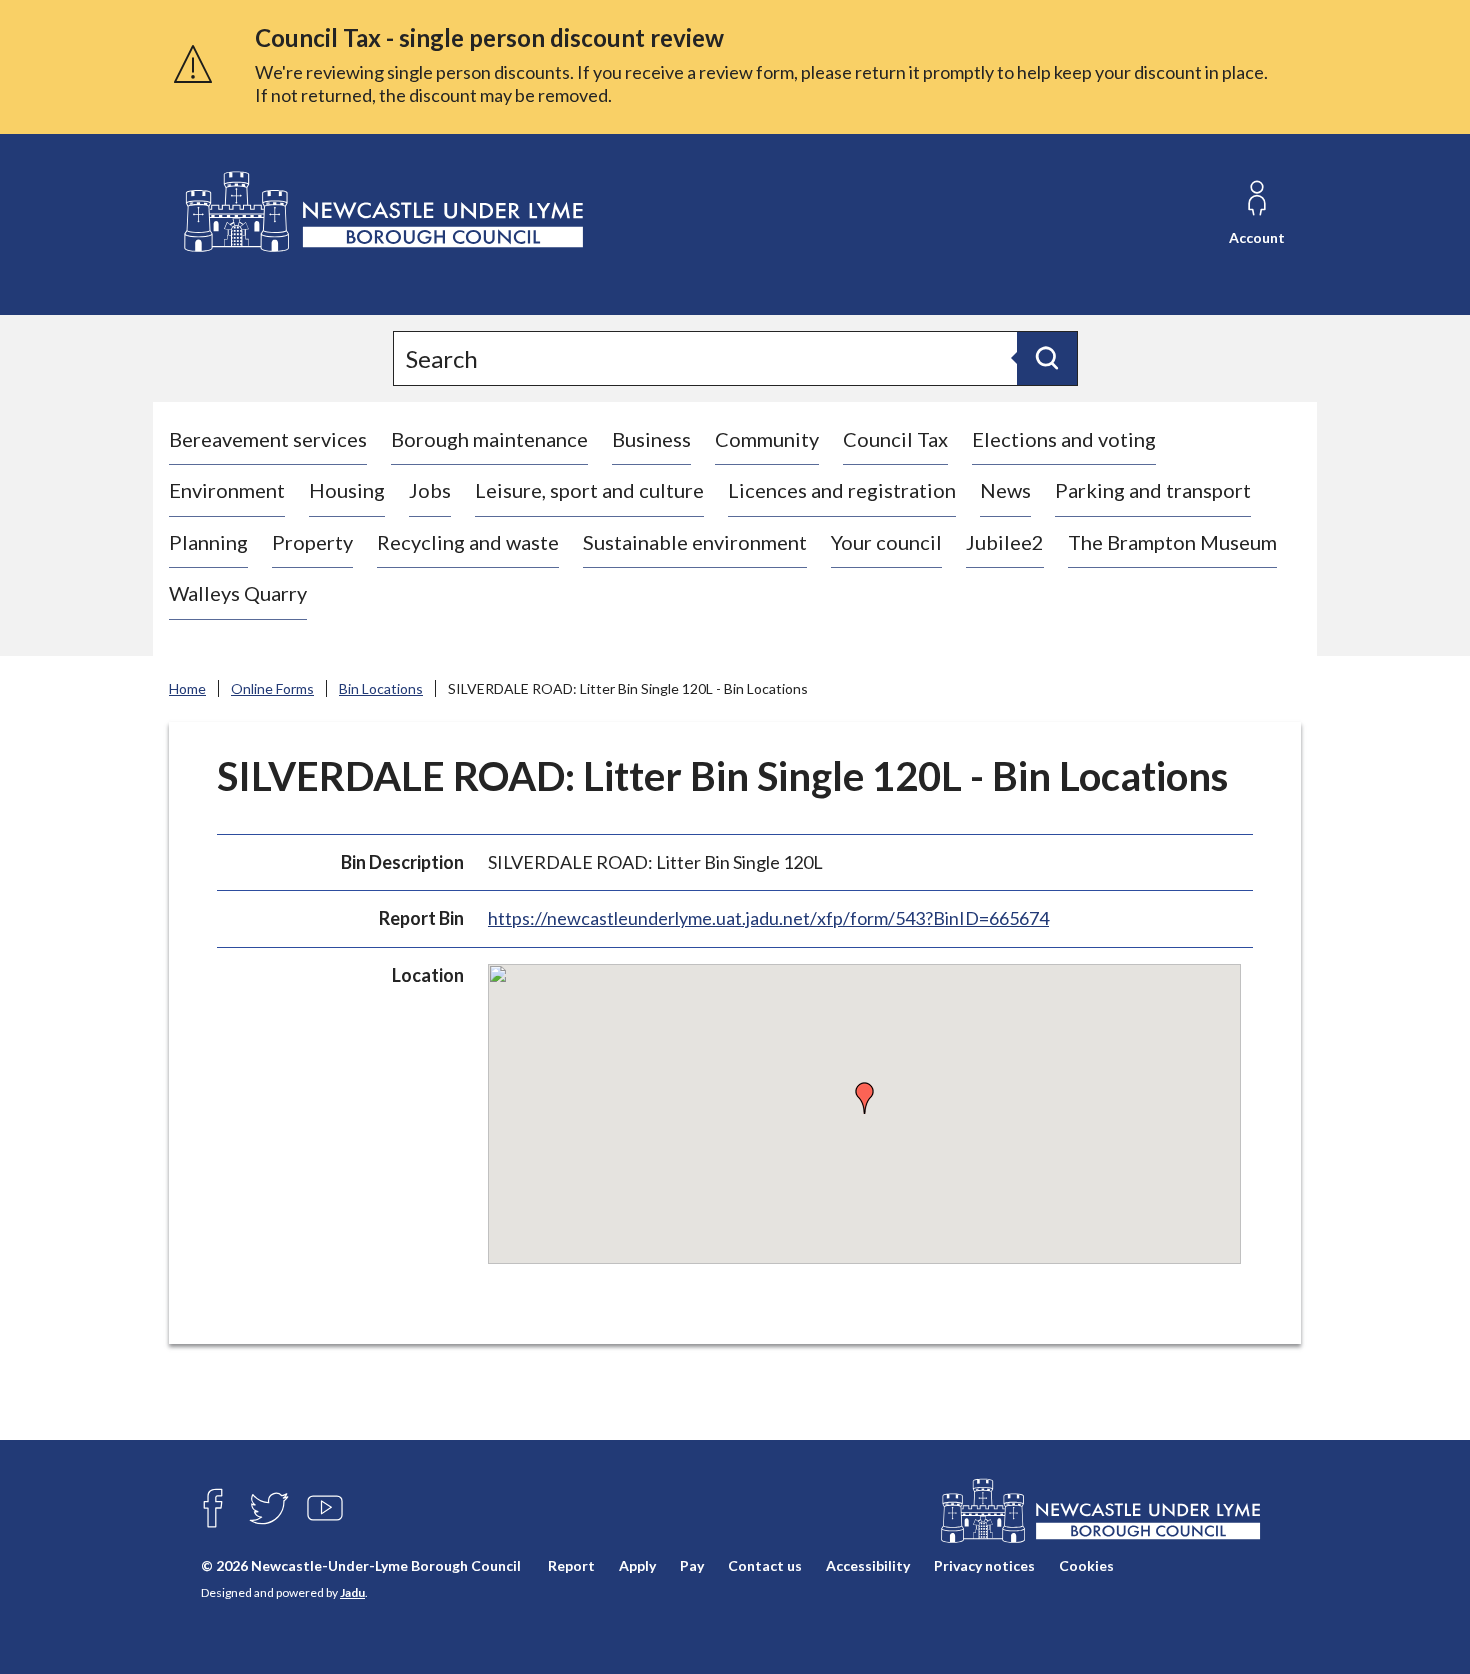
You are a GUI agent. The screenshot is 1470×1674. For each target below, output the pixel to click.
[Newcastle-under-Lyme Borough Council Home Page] (381, 212)
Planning (208, 542)
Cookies (1086, 1565)
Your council (886, 542)
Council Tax (895, 439)
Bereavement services (268, 439)
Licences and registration (842, 490)
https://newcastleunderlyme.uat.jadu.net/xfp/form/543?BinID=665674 (768, 918)
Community (767, 439)
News (1005, 490)
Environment (227, 490)
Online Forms (272, 688)
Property (312, 542)
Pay (692, 1565)
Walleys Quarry (238, 593)
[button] (865, 1098)
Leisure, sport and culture (589, 490)
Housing (347, 490)
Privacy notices (984, 1565)
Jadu (352, 1592)
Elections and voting (1064, 439)
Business (651, 439)
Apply (637, 1565)
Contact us (765, 1565)
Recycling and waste (468, 542)
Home (187, 688)
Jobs (430, 490)
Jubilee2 (1005, 542)
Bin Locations (381, 688)
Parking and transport (1153, 490)
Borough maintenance (489, 439)
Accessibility (868, 1565)
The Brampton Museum (1172, 542)
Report (571, 1565)
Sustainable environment (695, 542)
